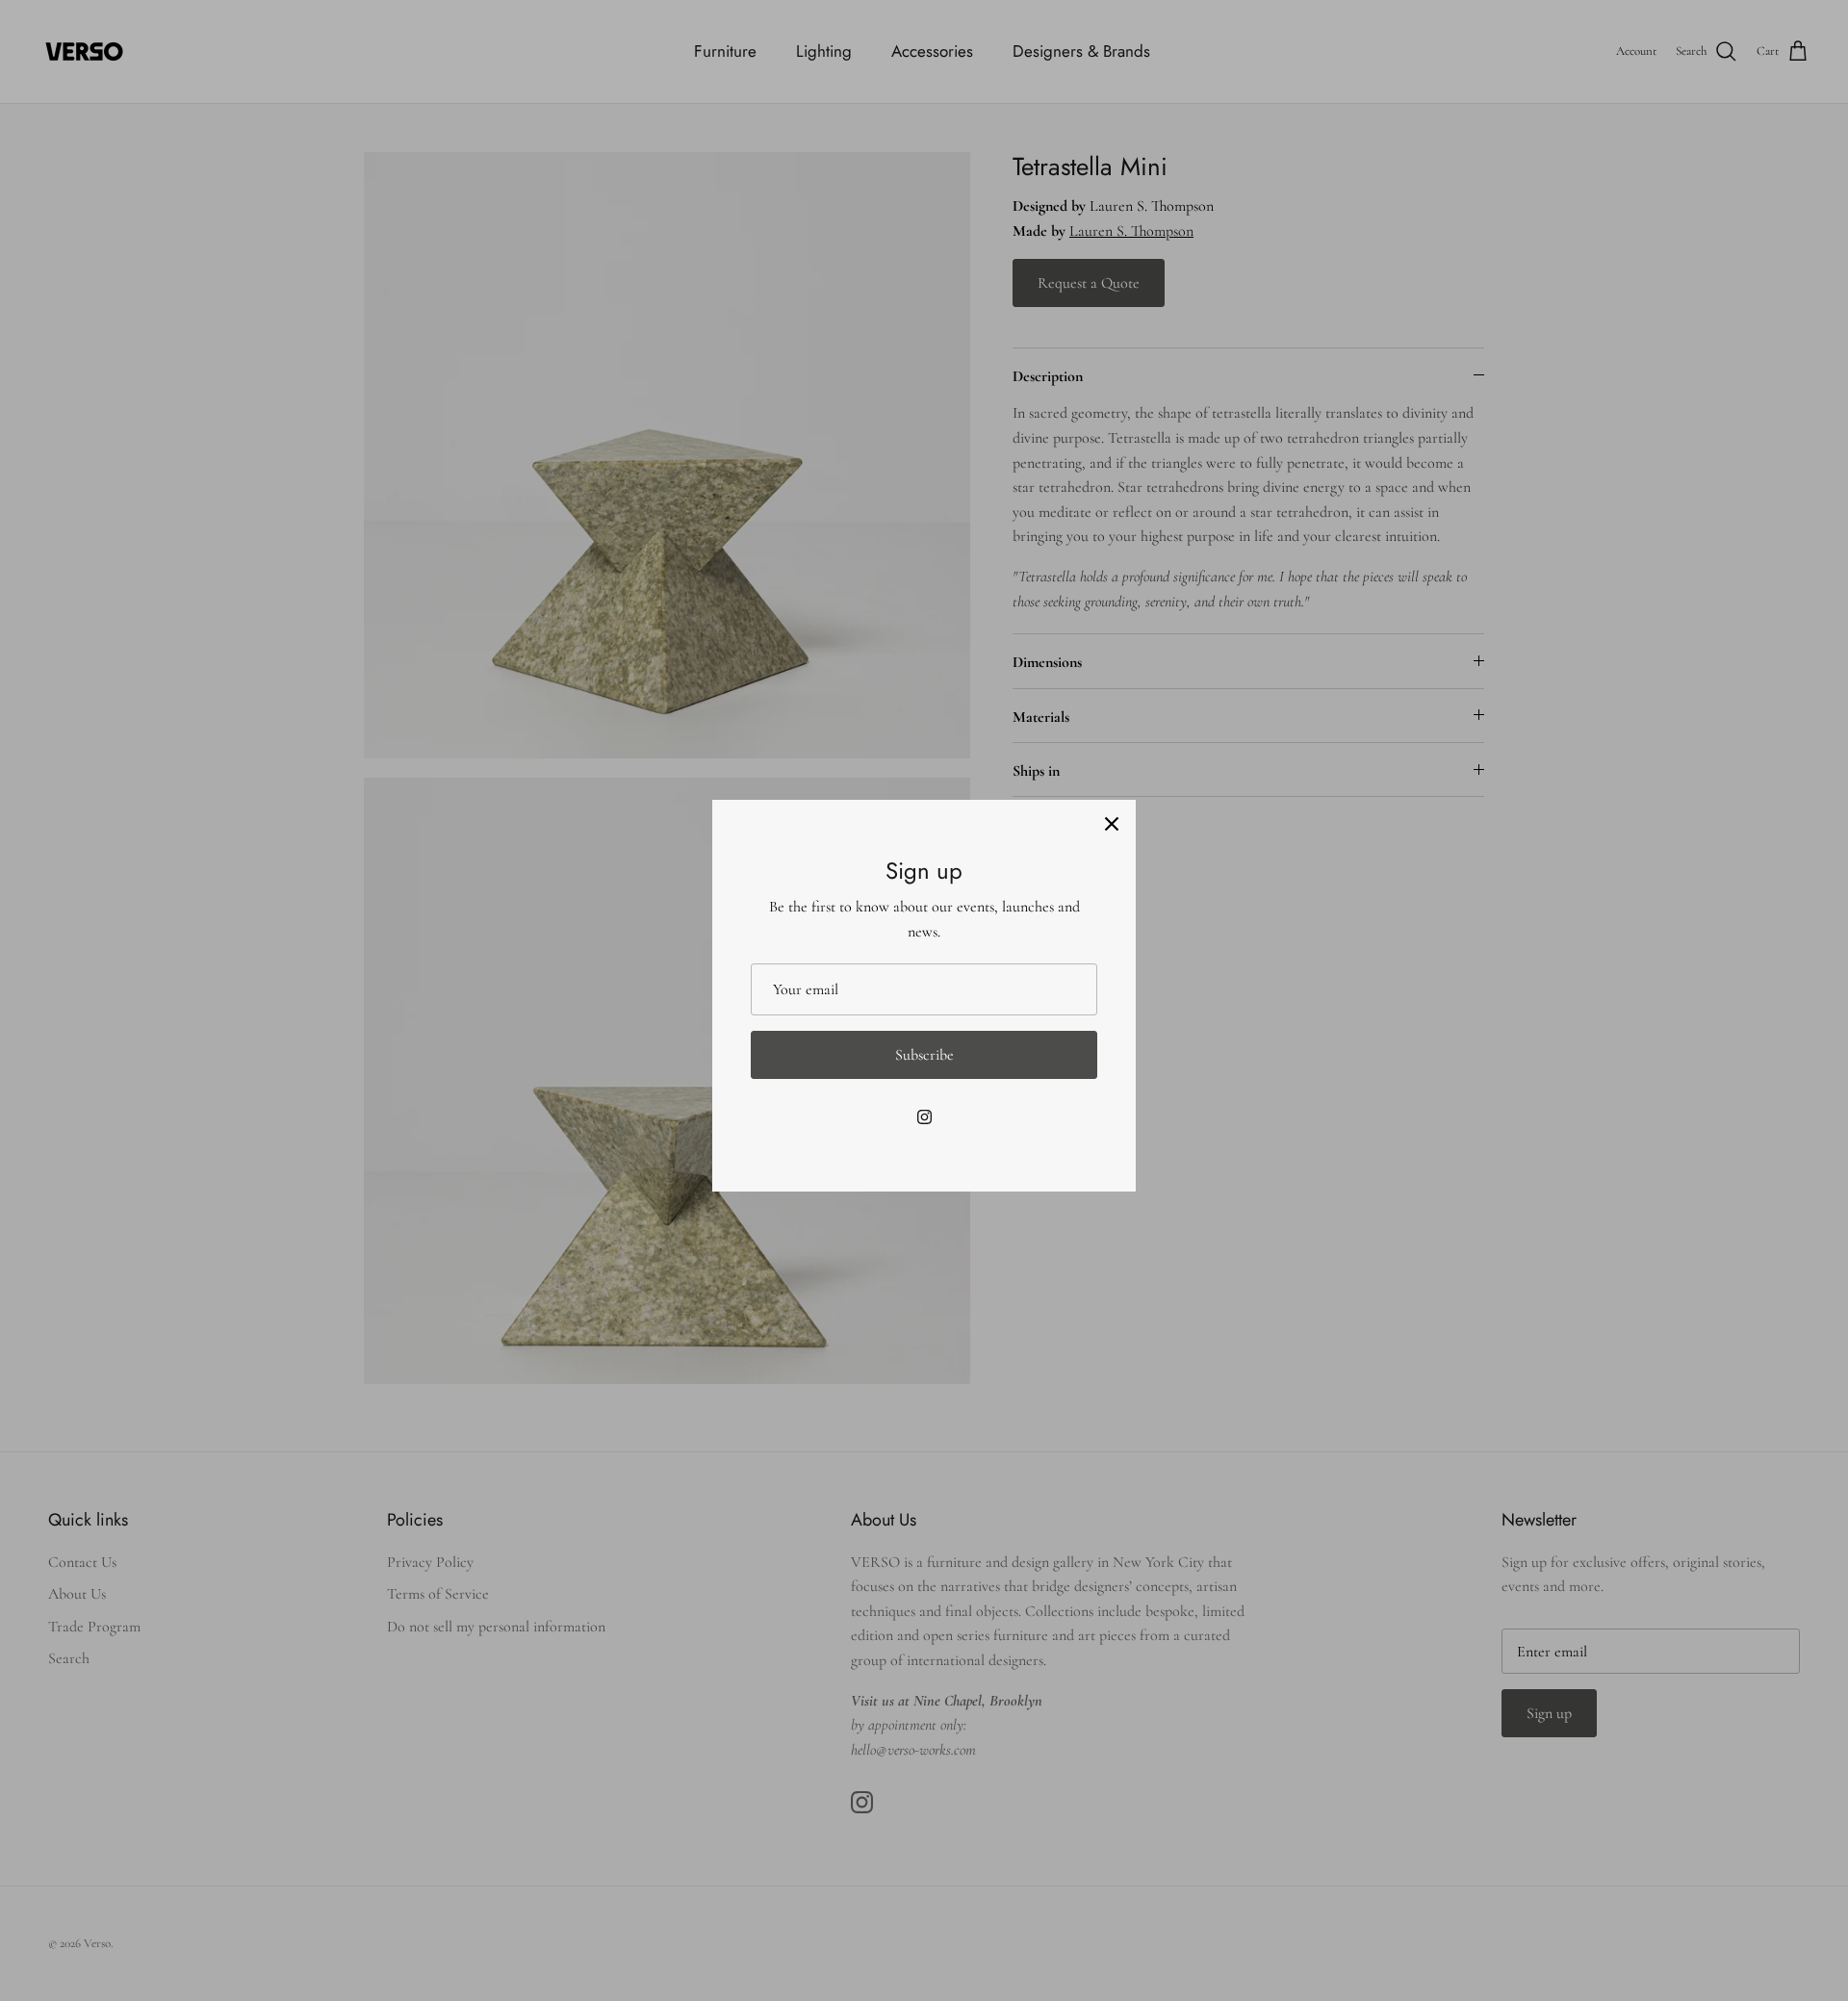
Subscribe (924, 1055)
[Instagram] (924, 1117)
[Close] (1112, 824)
